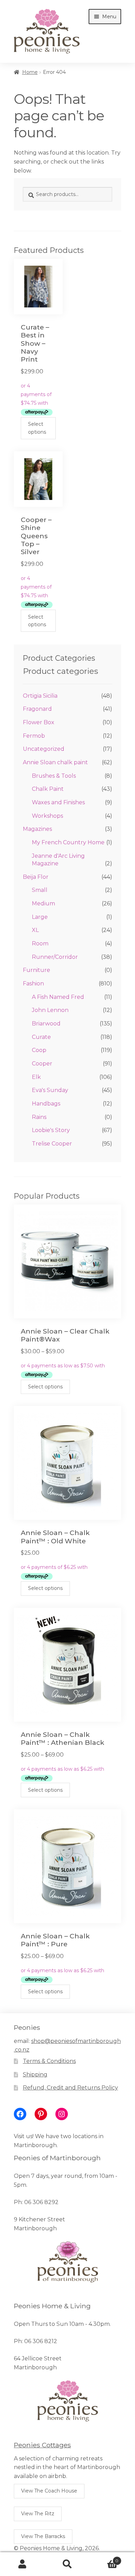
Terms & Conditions (49, 2061)
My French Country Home (68, 842)
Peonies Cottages (42, 2445)
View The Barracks (43, 2536)
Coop (39, 1050)
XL (35, 930)
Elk (36, 1077)
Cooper (42, 1064)
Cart (104, 2558)
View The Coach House (49, 2491)
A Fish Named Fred (58, 997)
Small (40, 890)
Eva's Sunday (50, 1090)
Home (30, 72)
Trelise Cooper (52, 1144)
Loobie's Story (51, 1130)
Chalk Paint (48, 789)
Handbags (46, 1104)
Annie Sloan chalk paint (55, 762)
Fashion (33, 984)
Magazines (37, 829)
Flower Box (39, 722)
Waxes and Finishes (58, 802)
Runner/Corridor (55, 957)
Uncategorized (44, 749)
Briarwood (46, 1024)
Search (67, 2564)
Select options (37, 428)
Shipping (35, 2074)
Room (40, 943)
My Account (22, 2564)
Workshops (47, 816)
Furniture (37, 970)
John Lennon (50, 1010)
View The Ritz (38, 2514)
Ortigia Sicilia (40, 696)
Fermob (34, 736)
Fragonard (37, 709)
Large (40, 917)
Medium (43, 903)
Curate (41, 1037)
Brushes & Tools (54, 776)
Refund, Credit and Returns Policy (70, 2088)
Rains (39, 1117)
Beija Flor (36, 877)
